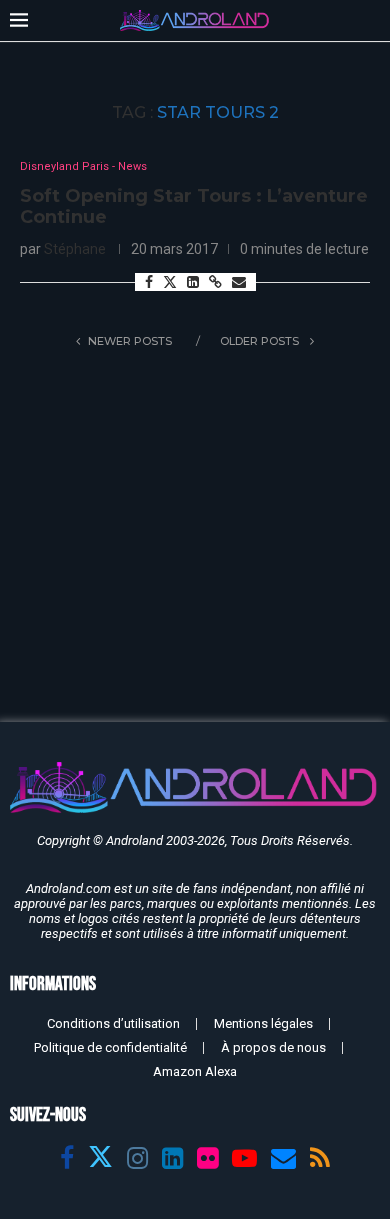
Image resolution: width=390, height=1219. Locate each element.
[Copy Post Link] (215, 282)
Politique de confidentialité (110, 1047)
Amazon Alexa (195, 1071)
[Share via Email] (239, 282)
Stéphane (75, 249)
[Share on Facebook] (149, 282)
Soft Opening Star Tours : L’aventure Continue (194, 207)
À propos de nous (273, 1047)
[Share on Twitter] (170, 281)
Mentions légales (263, 1023)
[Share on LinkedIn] (193, 282)
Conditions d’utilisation (113, 1023)
